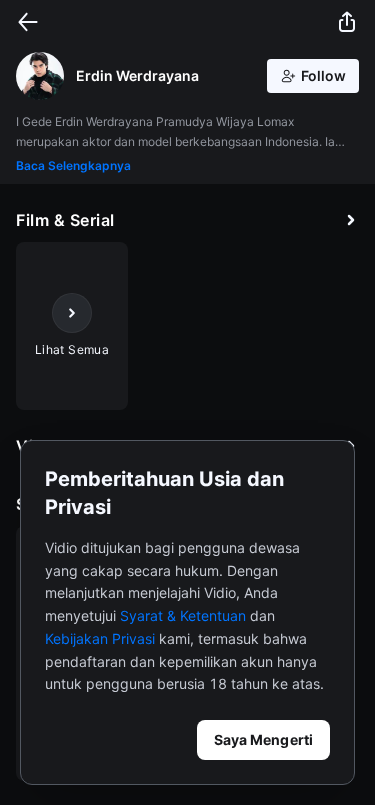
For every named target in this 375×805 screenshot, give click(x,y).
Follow (323, 75)
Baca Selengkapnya (73, 165)
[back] (28, 22)
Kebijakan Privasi (100, 638)
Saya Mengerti (263, 739)
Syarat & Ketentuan (183, 615)
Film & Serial (65, 220)
